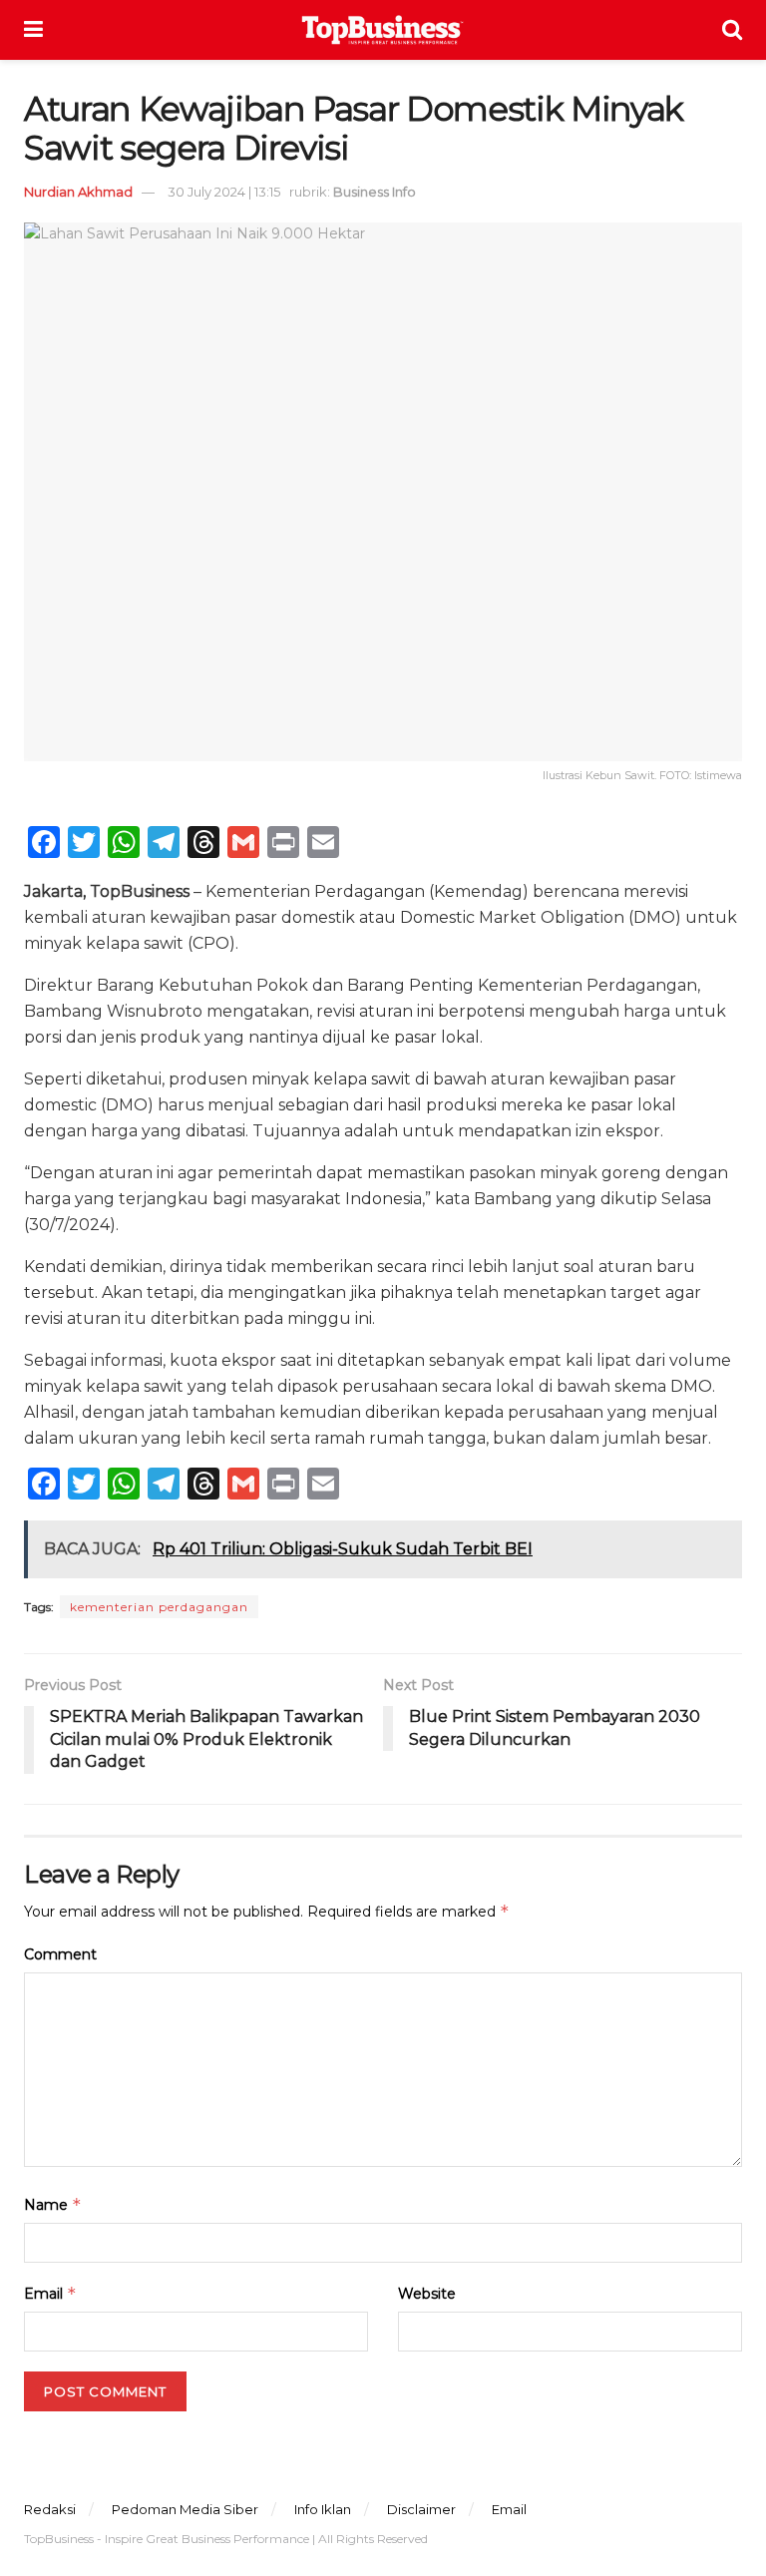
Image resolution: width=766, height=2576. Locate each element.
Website (427, 2294)
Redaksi (50, 2509)
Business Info (375, 192)
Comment (60, 1954)
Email (50, 2293)
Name (53, 2204)
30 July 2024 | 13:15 (224, 192)
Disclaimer (421, 2509)
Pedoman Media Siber (185, 2509)
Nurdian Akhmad (78, 192)
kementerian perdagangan (159, 1607)
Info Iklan (323, 2509)
